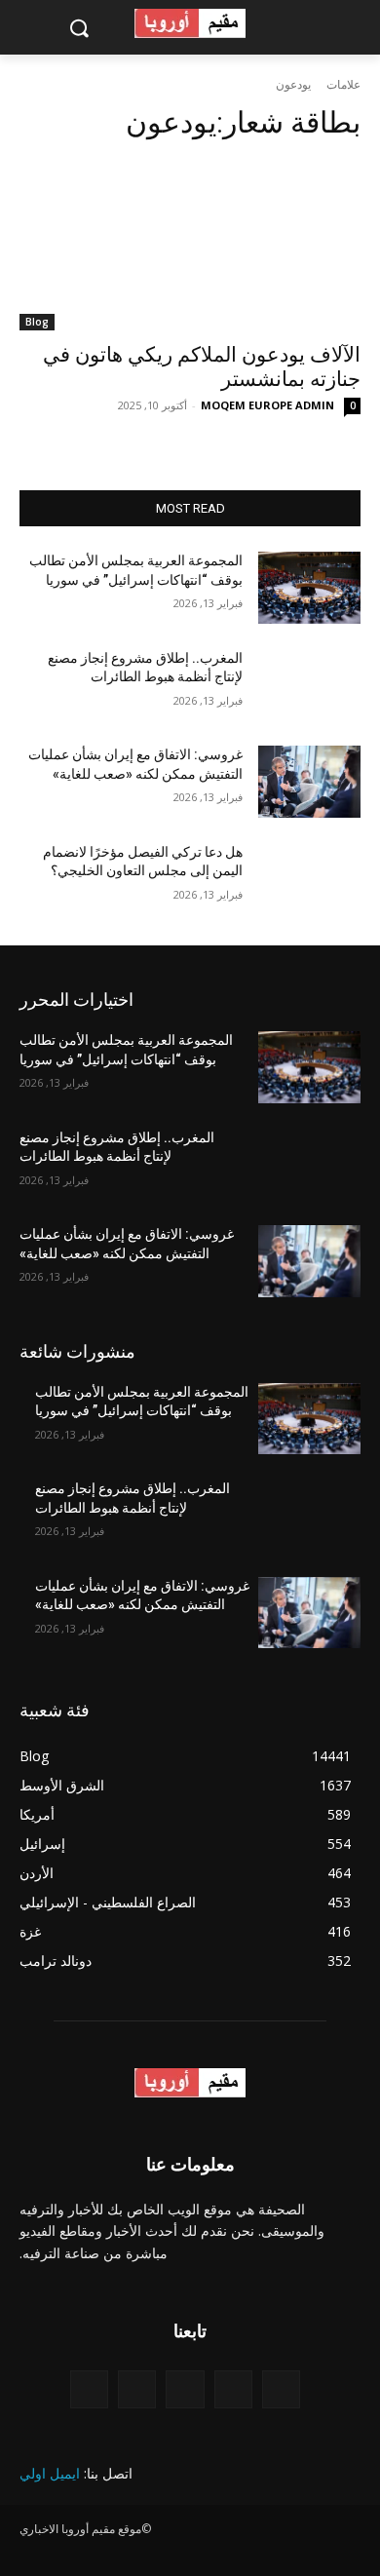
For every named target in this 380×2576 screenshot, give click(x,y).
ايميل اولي (50, 2473)
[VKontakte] (89, 2389)
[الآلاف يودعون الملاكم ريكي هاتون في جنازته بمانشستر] (190, 245)
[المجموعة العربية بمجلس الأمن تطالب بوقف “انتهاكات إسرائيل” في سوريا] (309, 588)
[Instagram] (137, 2389)
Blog (37, 322)
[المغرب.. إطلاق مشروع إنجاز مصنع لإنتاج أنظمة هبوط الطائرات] (309, 685)
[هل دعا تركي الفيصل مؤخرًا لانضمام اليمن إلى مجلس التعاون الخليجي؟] (309, 879)
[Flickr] (185, 2389)
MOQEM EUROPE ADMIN (267, 405)
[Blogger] (281, 2389)
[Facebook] (233, 2389)
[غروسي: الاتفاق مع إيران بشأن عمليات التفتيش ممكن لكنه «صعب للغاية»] (309, 782)
